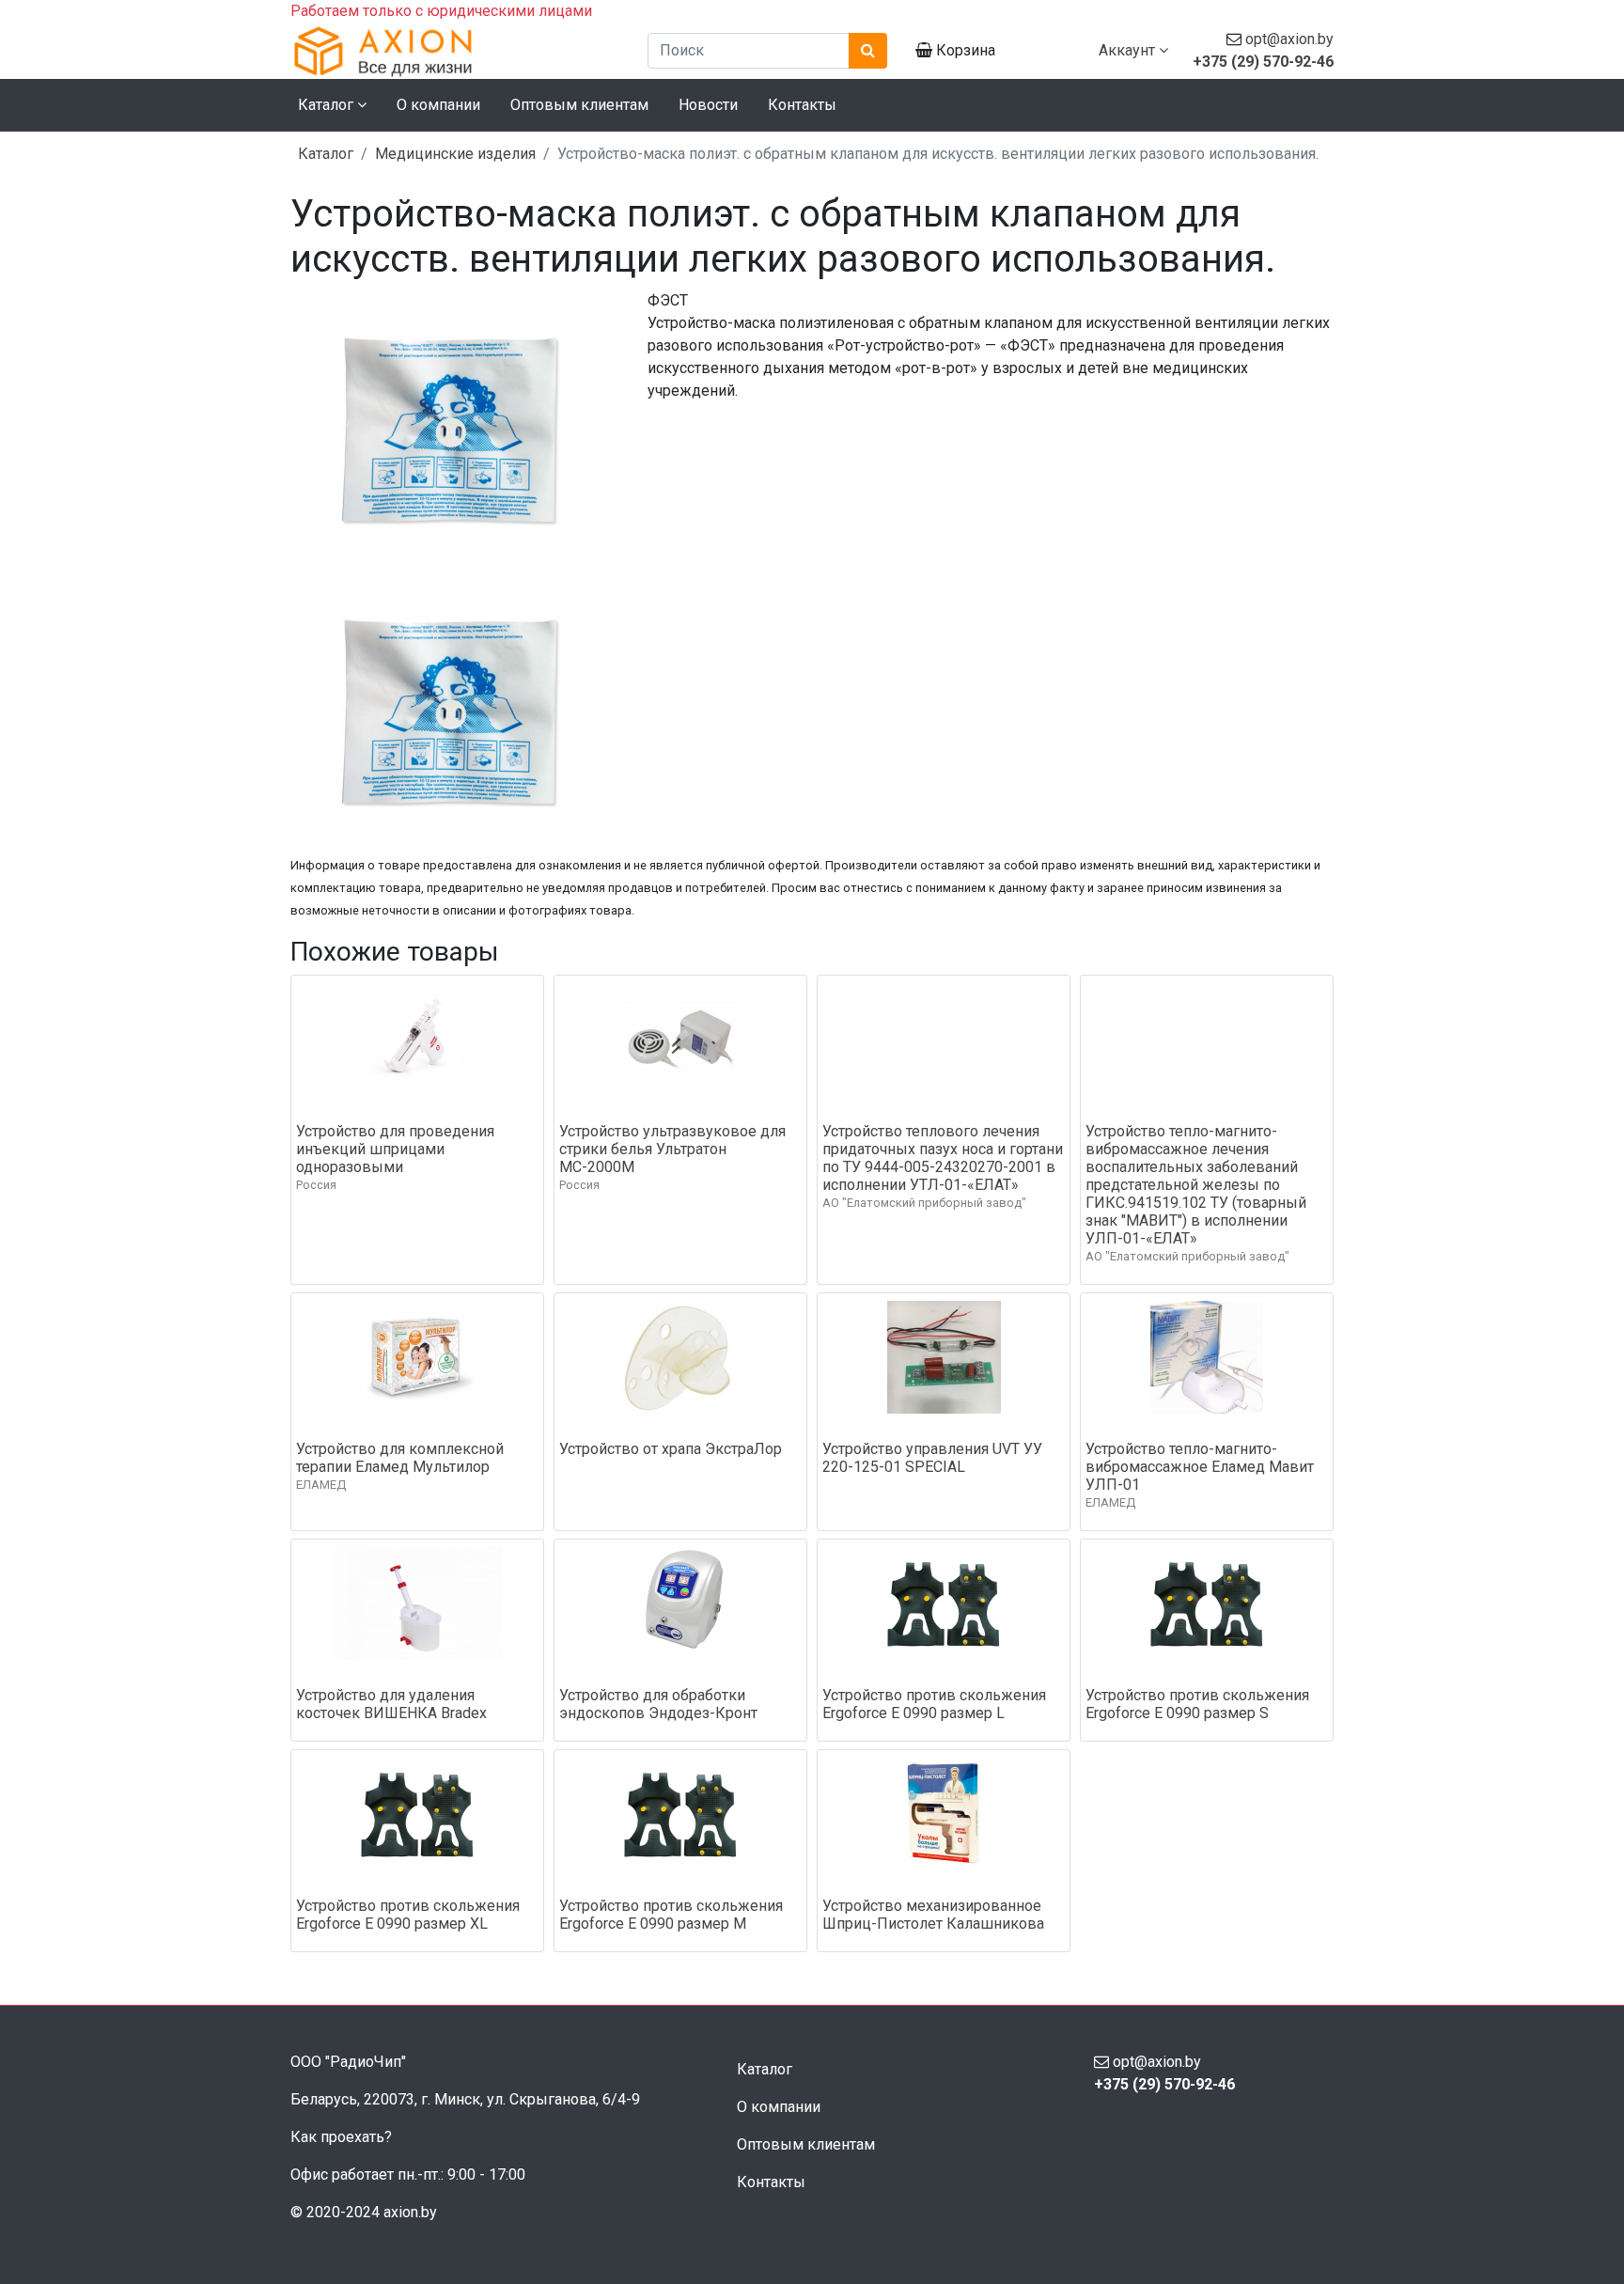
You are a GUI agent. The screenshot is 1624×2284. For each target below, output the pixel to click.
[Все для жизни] (455, 51)
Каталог (326, 154)
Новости (708, 105)
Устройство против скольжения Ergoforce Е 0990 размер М (671, 1915)
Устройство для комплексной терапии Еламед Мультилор (400, 1458)
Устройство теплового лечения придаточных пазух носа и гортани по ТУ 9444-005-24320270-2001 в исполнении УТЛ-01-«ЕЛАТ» (943, 1158)
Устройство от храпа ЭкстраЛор (671, 1449)
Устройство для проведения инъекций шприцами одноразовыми (395, 1149)
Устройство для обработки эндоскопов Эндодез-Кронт (658, 1704)
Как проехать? (341, 2137)
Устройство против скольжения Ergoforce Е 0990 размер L (934, 1704)
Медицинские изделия (455, 154)
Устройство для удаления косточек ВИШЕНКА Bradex (391, 1704)
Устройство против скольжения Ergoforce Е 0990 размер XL (408, 1915)
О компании (438, 105)
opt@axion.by (1289, 39)
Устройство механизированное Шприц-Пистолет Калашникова (933, 1915)
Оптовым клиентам (579, 105)
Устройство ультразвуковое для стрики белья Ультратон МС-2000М (672, 1149)
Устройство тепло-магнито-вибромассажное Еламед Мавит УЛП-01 (1200, 1467)
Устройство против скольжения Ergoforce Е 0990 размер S (1197, 1704)
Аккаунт (1129, 50)
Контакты (802, 105)
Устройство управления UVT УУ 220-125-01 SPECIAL (932, 1458)
